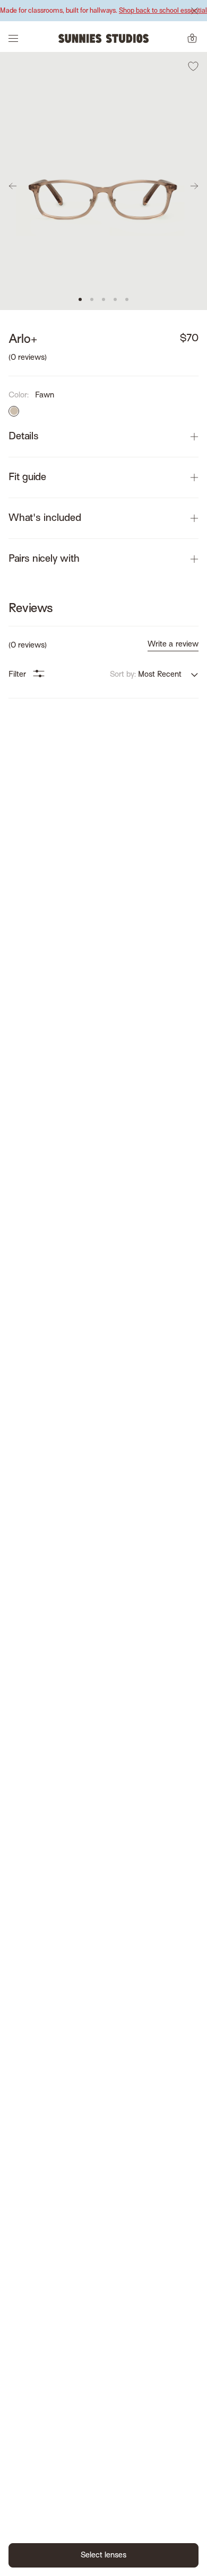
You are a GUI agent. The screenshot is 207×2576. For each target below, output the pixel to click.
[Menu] (13, 38)
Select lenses (103, 2555)
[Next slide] (194, 186)
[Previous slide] (13, 186)
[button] (80, 299)
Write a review (173, 644)
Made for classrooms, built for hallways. (103, 11)
